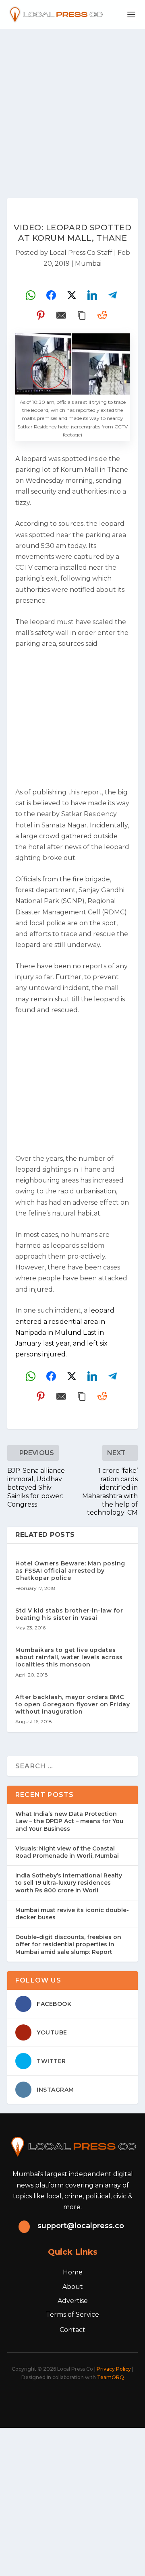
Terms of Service (72, 2314)
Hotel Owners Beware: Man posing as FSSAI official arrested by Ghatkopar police (70, 1571)
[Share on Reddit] (102, 315)
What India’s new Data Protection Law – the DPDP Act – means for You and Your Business (69, 1821)
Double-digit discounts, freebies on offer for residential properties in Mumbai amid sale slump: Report (68, 1944)
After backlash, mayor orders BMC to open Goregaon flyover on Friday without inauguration (72, 1704)
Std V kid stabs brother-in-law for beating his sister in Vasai (69, 1614)
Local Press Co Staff (81, 253)
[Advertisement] (72, 105)
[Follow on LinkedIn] (85, 2400)
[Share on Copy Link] (82, 315)
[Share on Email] (61, 315)
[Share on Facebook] (51, 295)
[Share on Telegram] (113, 295)
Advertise (73, 2301)
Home (73, 2272)
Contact (72, 2330)
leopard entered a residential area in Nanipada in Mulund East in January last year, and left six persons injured (65, 1332)
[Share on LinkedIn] (92, 295)
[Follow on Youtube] (103, 2400)
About (73, 2287)
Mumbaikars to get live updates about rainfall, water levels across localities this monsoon (69, 1657)
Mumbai (88, 264)
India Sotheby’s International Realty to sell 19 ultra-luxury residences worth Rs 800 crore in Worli (69, 1883)
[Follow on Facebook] (32, 2400)
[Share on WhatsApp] (31, 295)
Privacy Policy (114, 2369)
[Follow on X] (50, 2400)
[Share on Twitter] (72, 295)
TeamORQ (111, 2377)
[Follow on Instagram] (68, 2400)
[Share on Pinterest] (41, 315)
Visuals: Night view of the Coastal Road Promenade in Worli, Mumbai (67, 1852)
